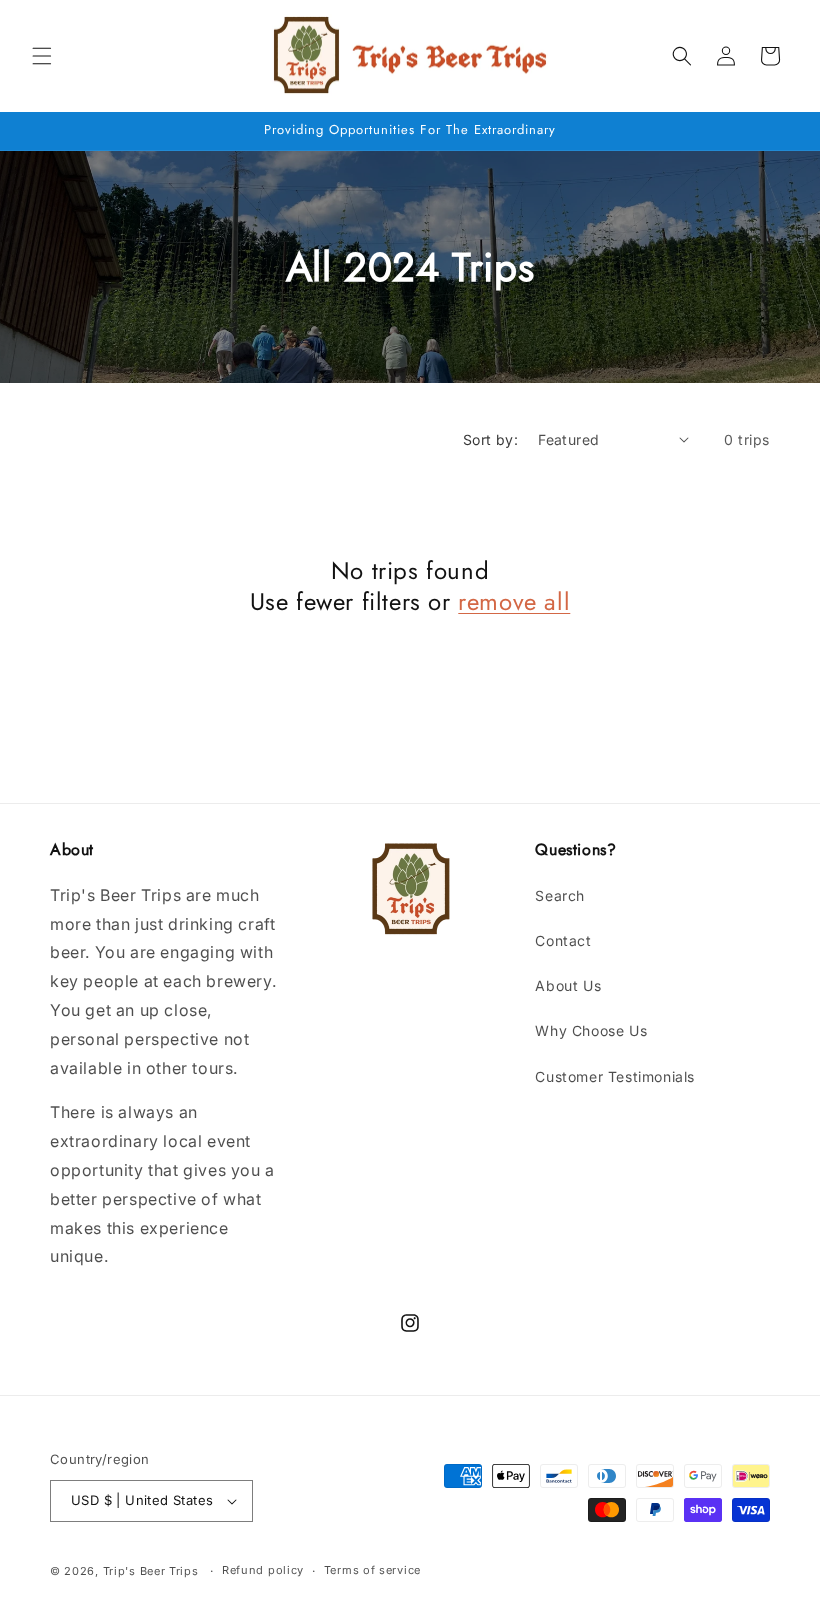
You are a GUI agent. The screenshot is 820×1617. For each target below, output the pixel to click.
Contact (563, 940)
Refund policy (263, 1570)
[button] (42, 56)
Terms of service (372, 1570)
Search (560, 895)
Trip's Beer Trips (151, 1571)
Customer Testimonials (615, 1076)
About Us (568, 985)
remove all (514, 601)
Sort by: (490, 439)
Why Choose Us (591, 1030)
